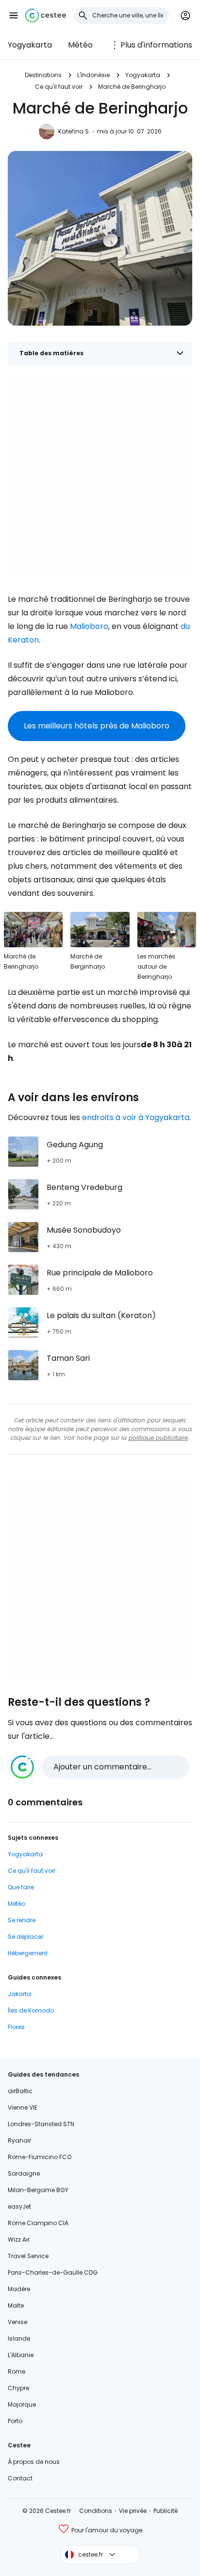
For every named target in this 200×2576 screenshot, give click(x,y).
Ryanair (19, 2140)
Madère (19, 2289)
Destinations (43, 75)
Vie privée (133, 2511)
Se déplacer (25, 1937)
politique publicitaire (158, 1438)
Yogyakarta (30, 45)
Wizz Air (19, 2239)
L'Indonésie (93, 75)
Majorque (22, 2404)
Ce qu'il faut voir (59, 87)
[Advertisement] (100, 477)
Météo (80, 45)
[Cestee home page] (46, 16)
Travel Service (28, 2256)
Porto (15, 2421)
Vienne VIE (23, 2107)
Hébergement (28, 1953)
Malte (16, 2305)
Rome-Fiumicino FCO (40, 2157)
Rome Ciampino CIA (38, 2223)
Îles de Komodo (31, 2010)
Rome (17, 2371)
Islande (19, 2338)
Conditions (96, 2511)
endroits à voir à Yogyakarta (136, 1117)
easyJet (19, 2206)
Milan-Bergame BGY (38, 2190)
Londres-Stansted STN (41, 2124)
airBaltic (20, 2091)
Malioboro (89, 626)
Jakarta (19, 1994)
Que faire (21, 1887)
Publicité (166, 2511)
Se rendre (22, 1920)
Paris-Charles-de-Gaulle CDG (53, 2272)
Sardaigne (24, 2173)
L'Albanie (21, 2355)
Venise (17, 2322)
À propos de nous (34, 2462)
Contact (20, 2478)
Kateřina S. (74, 131)
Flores (16, 2027)
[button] (14, 16)
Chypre (18, 2388)
